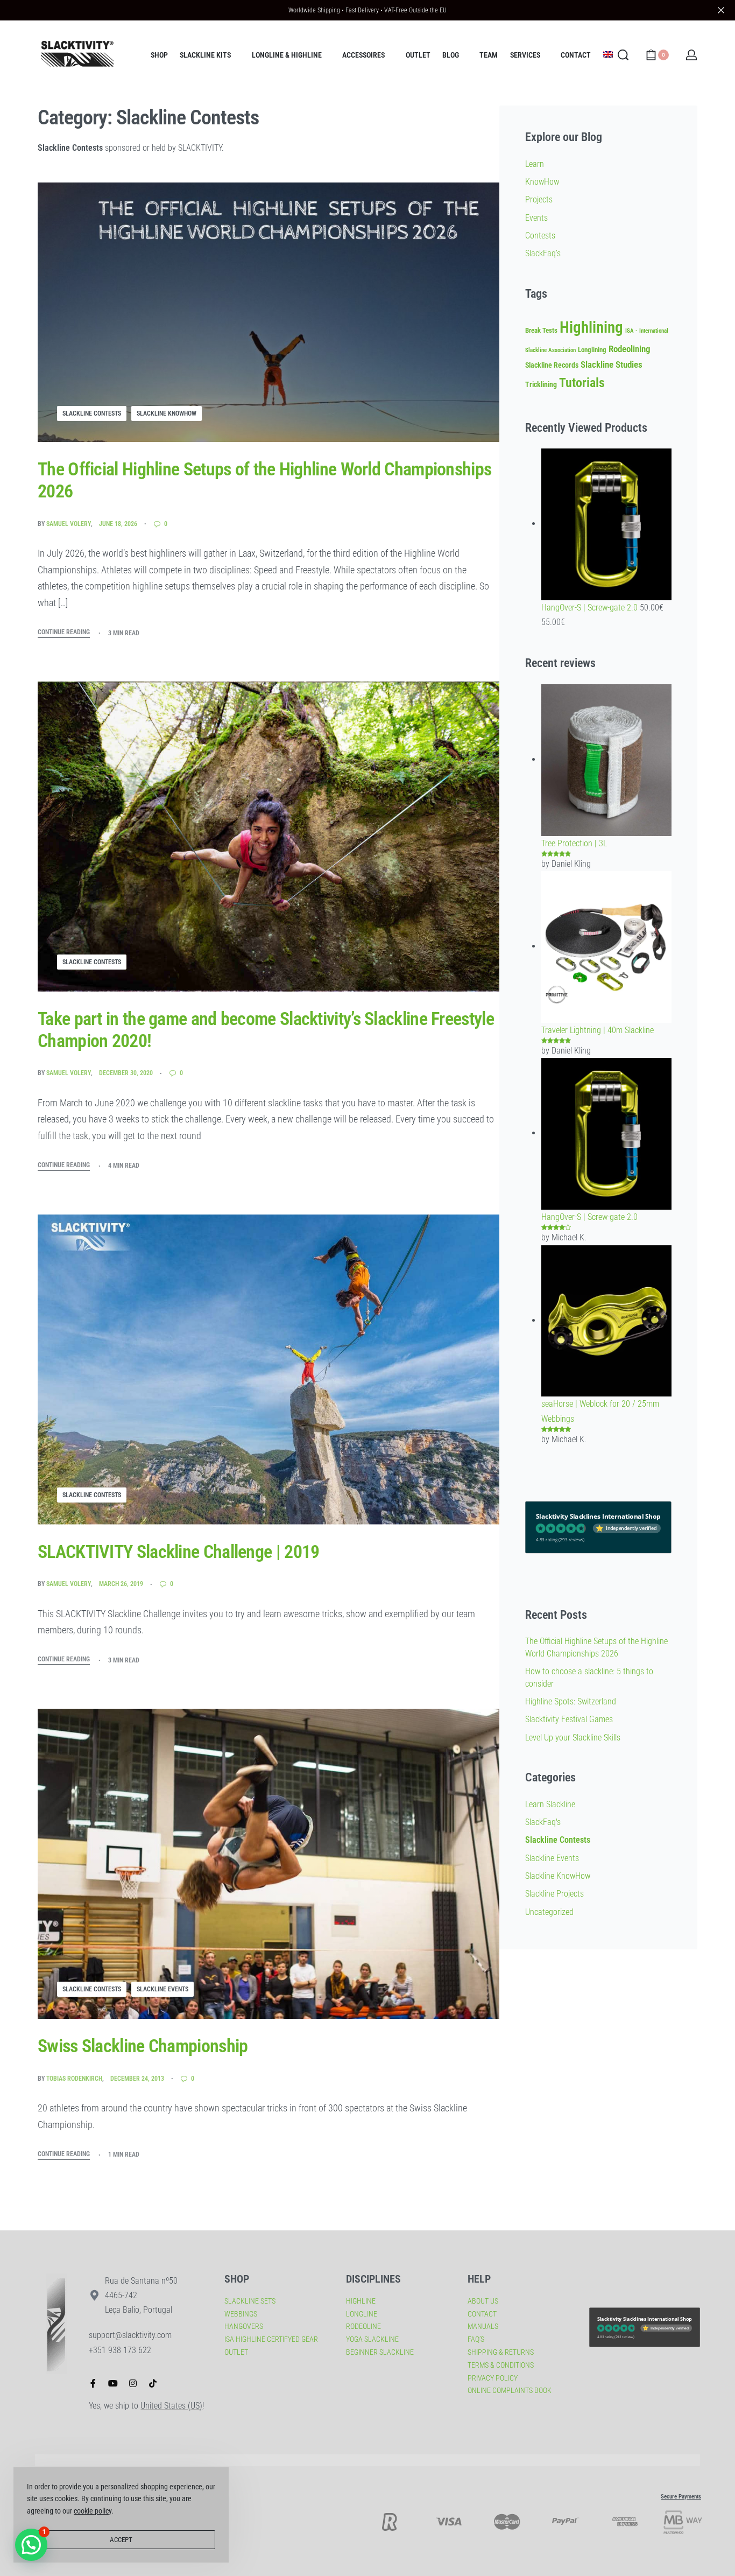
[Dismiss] (721, 10)
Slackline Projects (554, 1894)
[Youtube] (113, 2383)
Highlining (591, 327)
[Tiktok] (153, 2383)
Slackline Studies (612, 364)
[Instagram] (133, 2383)
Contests (540, 236)
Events (536, 218)
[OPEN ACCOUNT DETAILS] (691, 55)
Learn (535, 164)
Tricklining (541, 385)
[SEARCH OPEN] (623, 55)
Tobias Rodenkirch (74, 2079)
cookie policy (93, 2511)
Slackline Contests (92, 413)
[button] (31, 2545)
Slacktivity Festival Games (569, 1719)
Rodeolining (630, 349)
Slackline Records (552, 365)
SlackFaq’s (543, 253)
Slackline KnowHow (167, 413)
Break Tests (541, 330)
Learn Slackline (550, 1804)
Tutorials (582, 383)
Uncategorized (549, 1912)
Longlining (592, 350)
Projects (539, 199)
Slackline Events (162, 1989)
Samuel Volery (69, 524)
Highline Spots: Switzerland (571, 1701)
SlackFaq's (543, 1822)
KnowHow (542, 182)
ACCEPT (121, 2540)
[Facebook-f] (93, 2383)
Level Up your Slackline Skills (573, 1738)
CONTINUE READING (64, 632)
